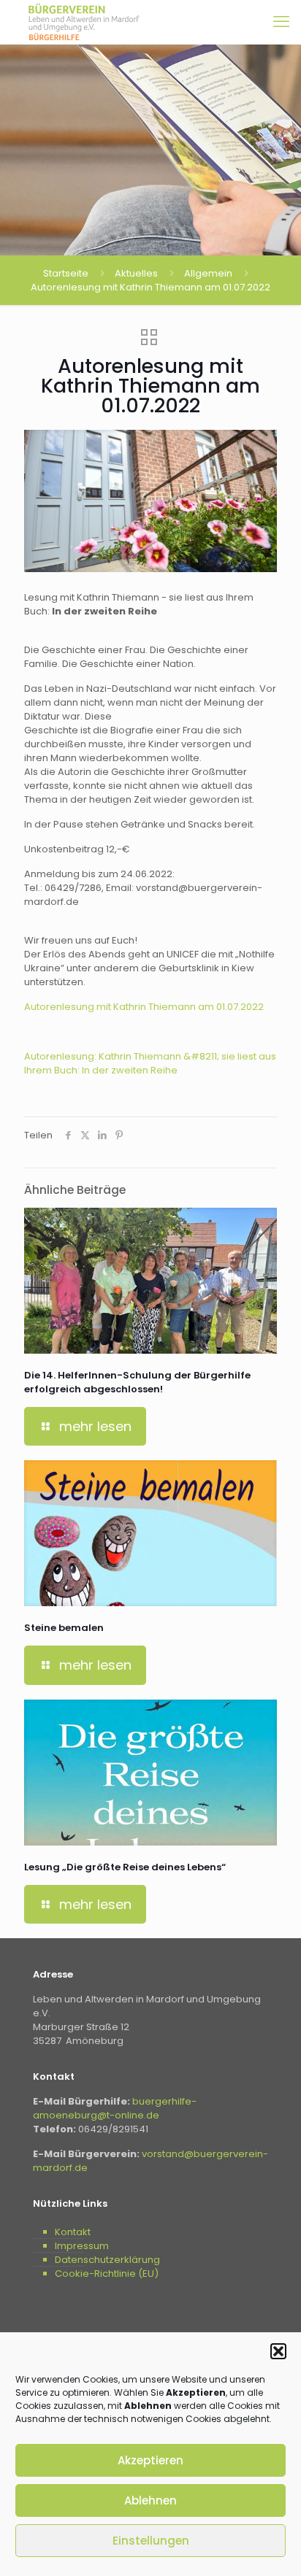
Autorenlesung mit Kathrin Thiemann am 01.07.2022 (144, 1007)
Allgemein (208, 273)
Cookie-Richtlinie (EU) (107, 2274)
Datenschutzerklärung (107, 2260)
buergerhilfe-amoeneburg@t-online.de (115, 2108)
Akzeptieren (150, 2460)
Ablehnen (150, 2500)
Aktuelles (136, 273)
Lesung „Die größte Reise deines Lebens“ (125, 1867)
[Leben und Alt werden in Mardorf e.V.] (84, 22)
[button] (278, 2351)
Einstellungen (151, 2541)
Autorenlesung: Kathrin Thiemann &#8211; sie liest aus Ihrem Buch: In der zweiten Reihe (150, 1063)
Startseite (66, 273)
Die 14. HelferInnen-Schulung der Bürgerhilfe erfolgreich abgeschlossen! (137, 1382)
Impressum (82, 2246)
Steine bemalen (64, 1628)
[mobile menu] (281, 22)
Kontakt (73, 2232)
